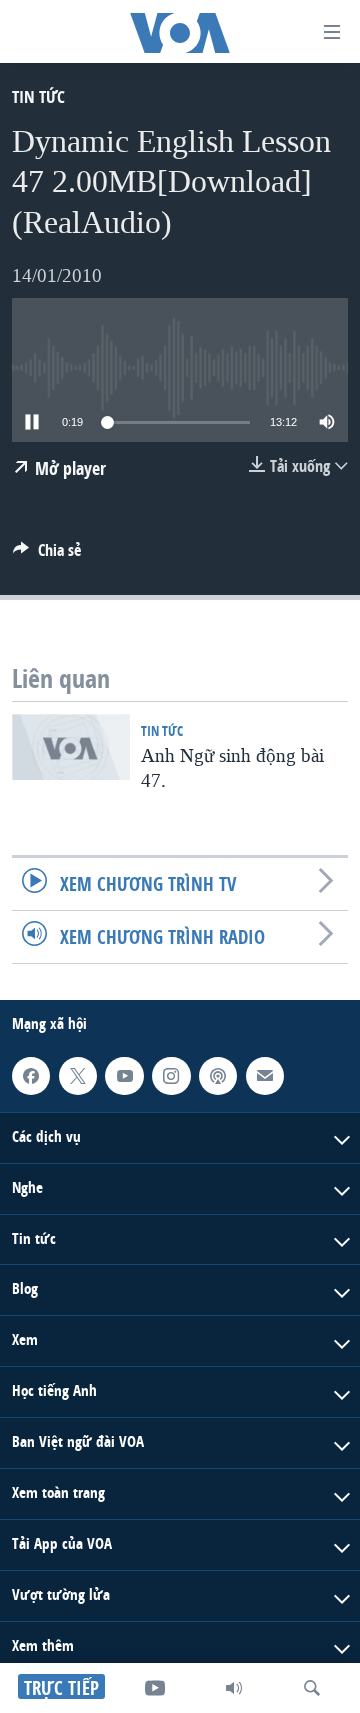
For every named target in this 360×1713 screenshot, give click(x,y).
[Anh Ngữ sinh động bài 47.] (71, 747)
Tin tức (38, 96)
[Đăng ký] (265, 1076)
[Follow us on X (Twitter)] (78, 1076)
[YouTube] (155, 1688)
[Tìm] (312, 1688)
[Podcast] (218, 1076)
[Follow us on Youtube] (124, 1076)
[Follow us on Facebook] (31, 1076)
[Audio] (234, 1688)
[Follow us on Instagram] (171, 1076)
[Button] (47, 555)
